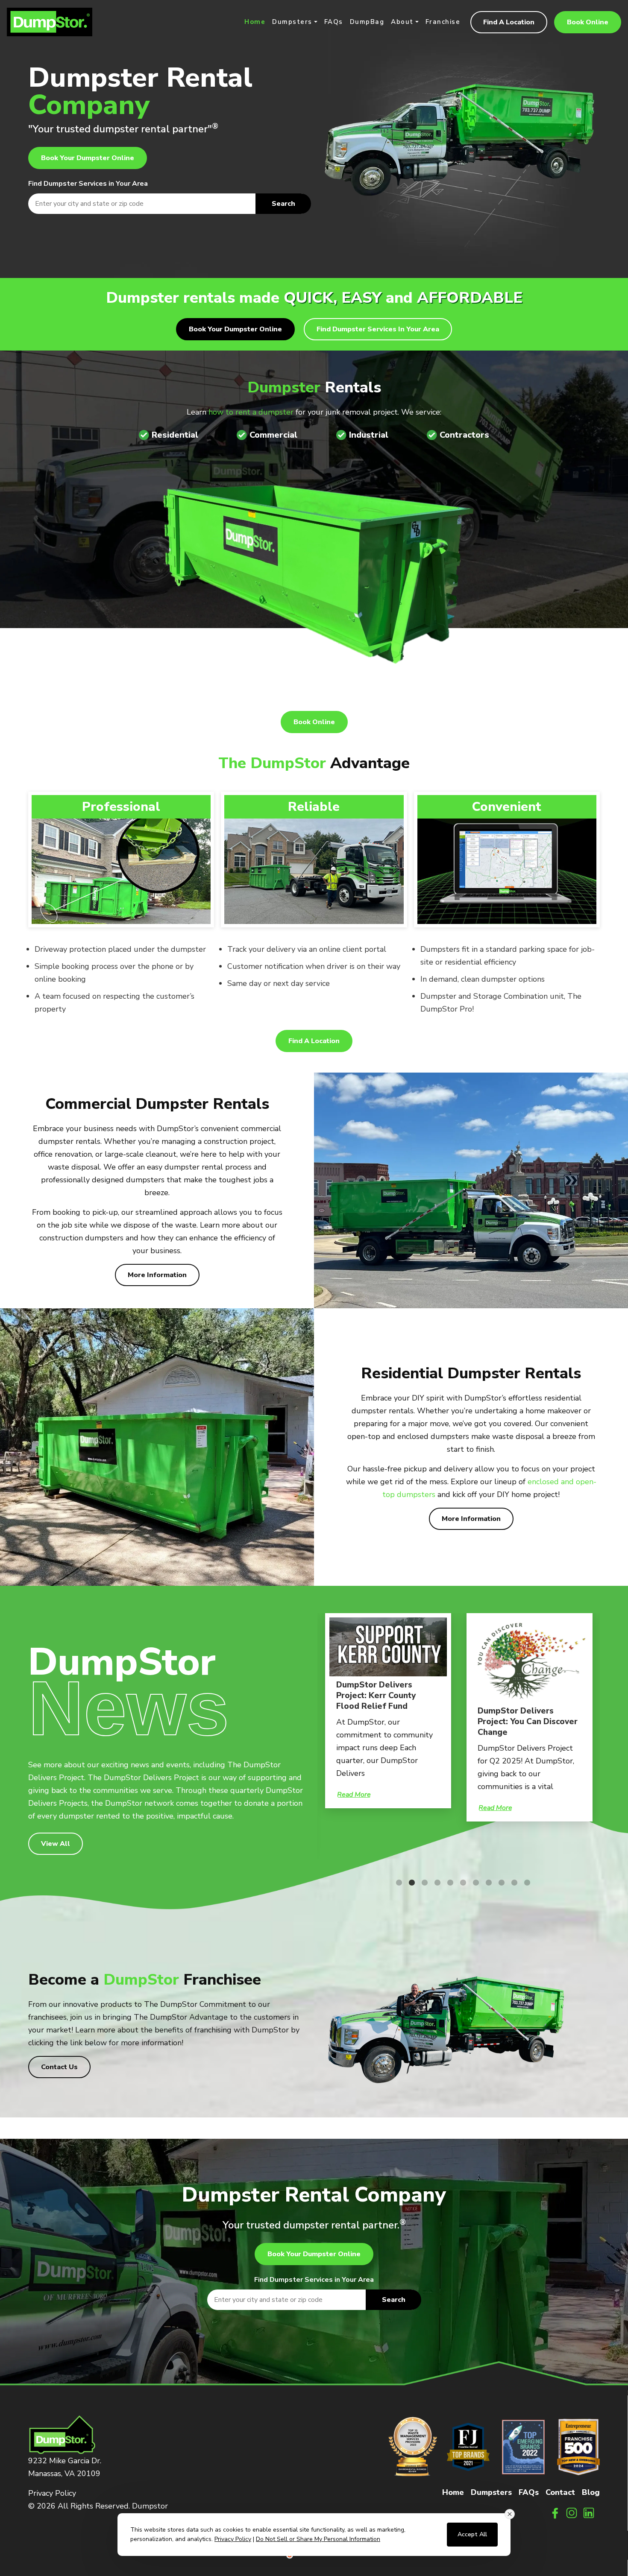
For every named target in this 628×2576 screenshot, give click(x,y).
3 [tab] (420, 1883)
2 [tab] (408, 1883)
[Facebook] (555, 2513)
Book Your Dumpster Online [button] (88, 158)
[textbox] (169, 204)
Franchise (443, 22)
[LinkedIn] (589, 2513)
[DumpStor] (50, 21)
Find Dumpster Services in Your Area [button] (378, 329)
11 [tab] (523, 1883)
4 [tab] (433, 1883)
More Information (157, 1275)
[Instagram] (572, 2513)
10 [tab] (510, 1883)
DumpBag (367, 22)
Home (255, 22)
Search (283, 204)
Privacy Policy (52, 2493)
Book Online (314, 722)
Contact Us (59, 2067)
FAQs (334, 22)
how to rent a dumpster (251, 412)
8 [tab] (484, 1883)
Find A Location (509, 22)
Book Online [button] (588, 22)
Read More (354, 1795)
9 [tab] (497, 1883)
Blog (591, 2492)
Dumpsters (292, 22)
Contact (560, 2492)
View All (56, 1844)
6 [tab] (459, 1883)
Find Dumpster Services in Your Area (88, 184)
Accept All (472, 2534)
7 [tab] (472, 1883)
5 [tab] (446, 1883)
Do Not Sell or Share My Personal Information (318, 2539)
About (402, 22)
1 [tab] (395, 1883)
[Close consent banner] (510, 2514)
